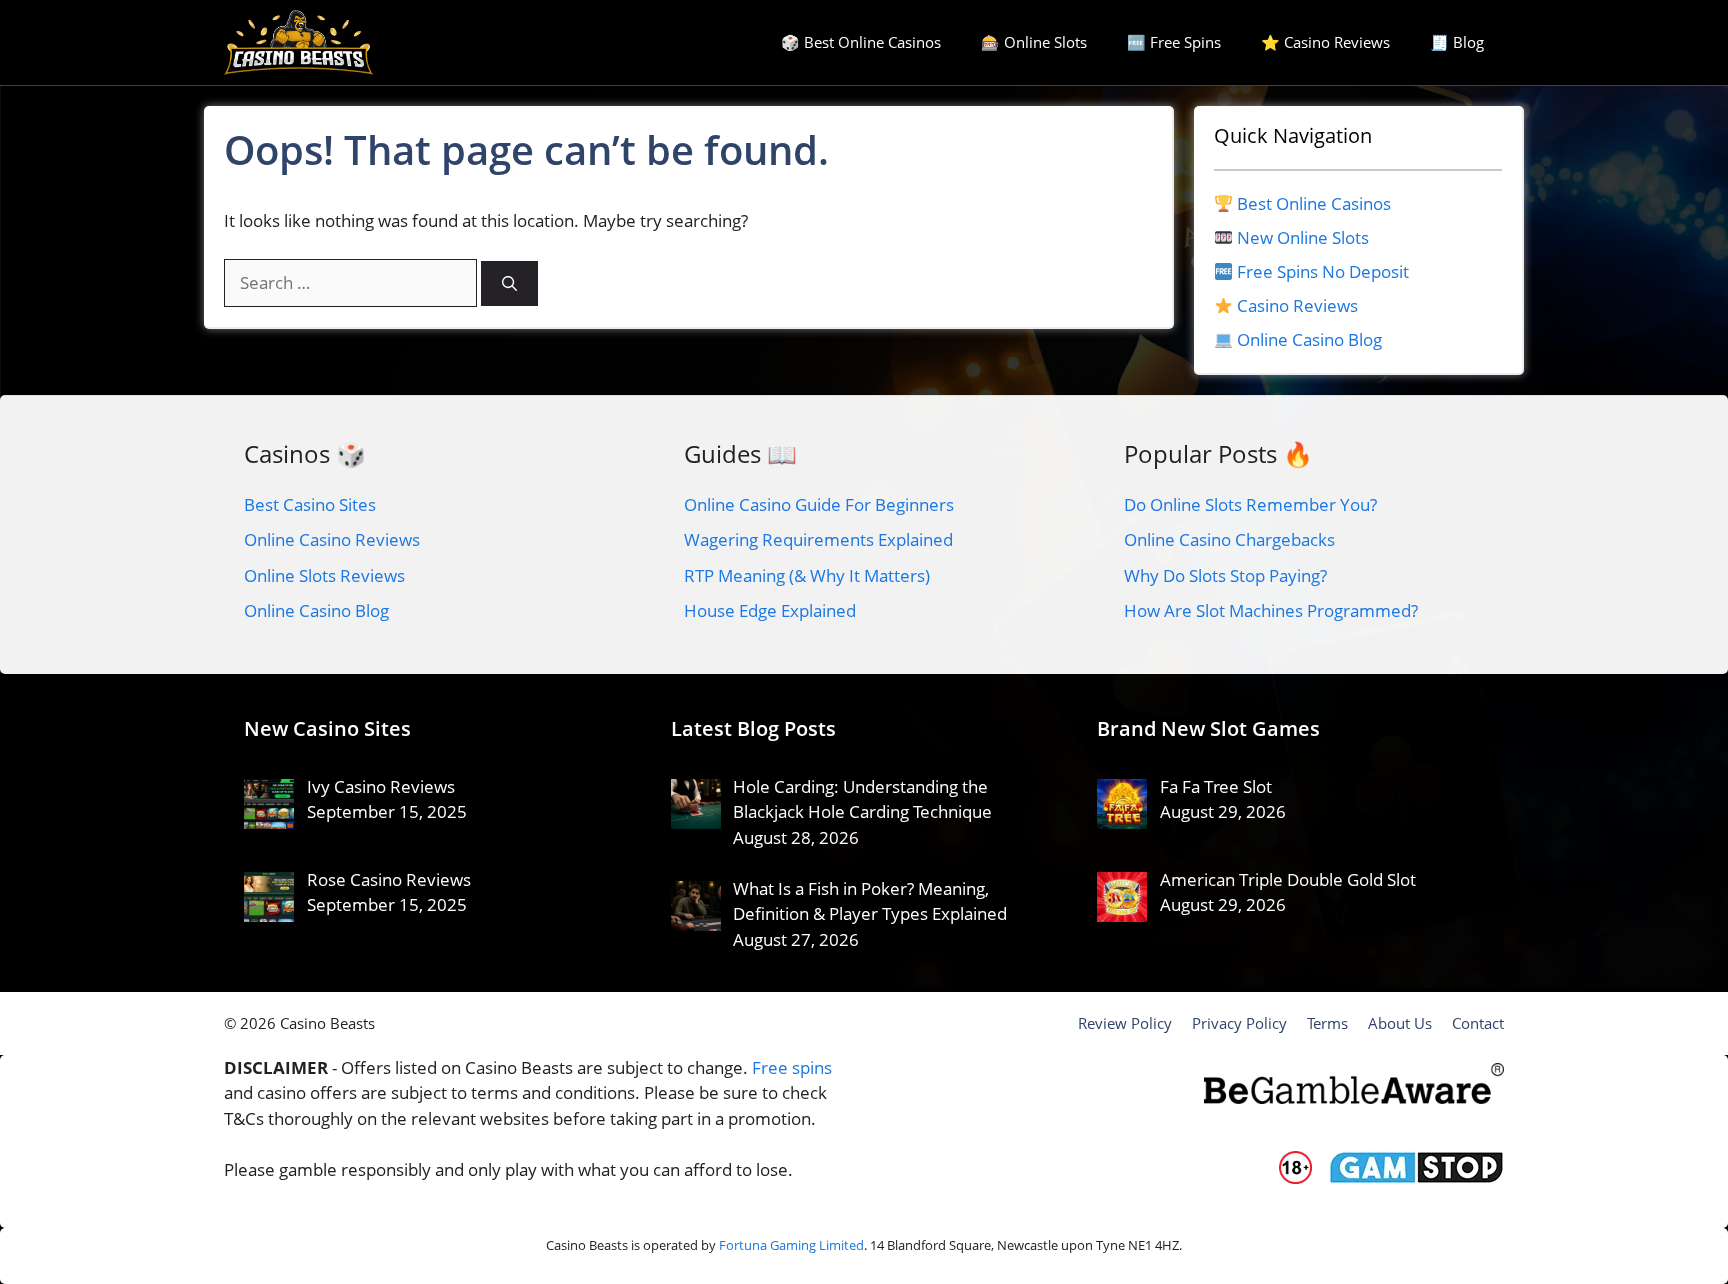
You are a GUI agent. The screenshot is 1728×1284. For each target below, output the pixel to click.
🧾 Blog (1457, 42)
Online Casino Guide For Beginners (819, 504)
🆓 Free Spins (1174, 42)
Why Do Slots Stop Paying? (1225, 575)
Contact (1478, 1023)
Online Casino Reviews (332, 539)
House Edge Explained (770, 610)
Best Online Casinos (1314, 203)
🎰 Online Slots (1034, 42)
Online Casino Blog (1309, 339)
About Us (1400, 1023)
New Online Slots (1303, 237)
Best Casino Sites (310, 504)
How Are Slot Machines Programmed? (1271, 610)
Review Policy (1125, 1023)
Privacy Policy (1239, 1023)
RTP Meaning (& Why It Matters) (807, 575)
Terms (1327, 1023)
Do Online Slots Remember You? (1250, 504)
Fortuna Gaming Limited (791, 1245)
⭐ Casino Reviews (1325, 42)
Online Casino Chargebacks (1229, 539)
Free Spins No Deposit (1323, 271)
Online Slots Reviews (324, 575)
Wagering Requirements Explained (818, 539)
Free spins (792, 1067)
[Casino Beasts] (298, 42)
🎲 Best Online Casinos (861, 42)
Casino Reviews (1297, 305)
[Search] (509, 283)
